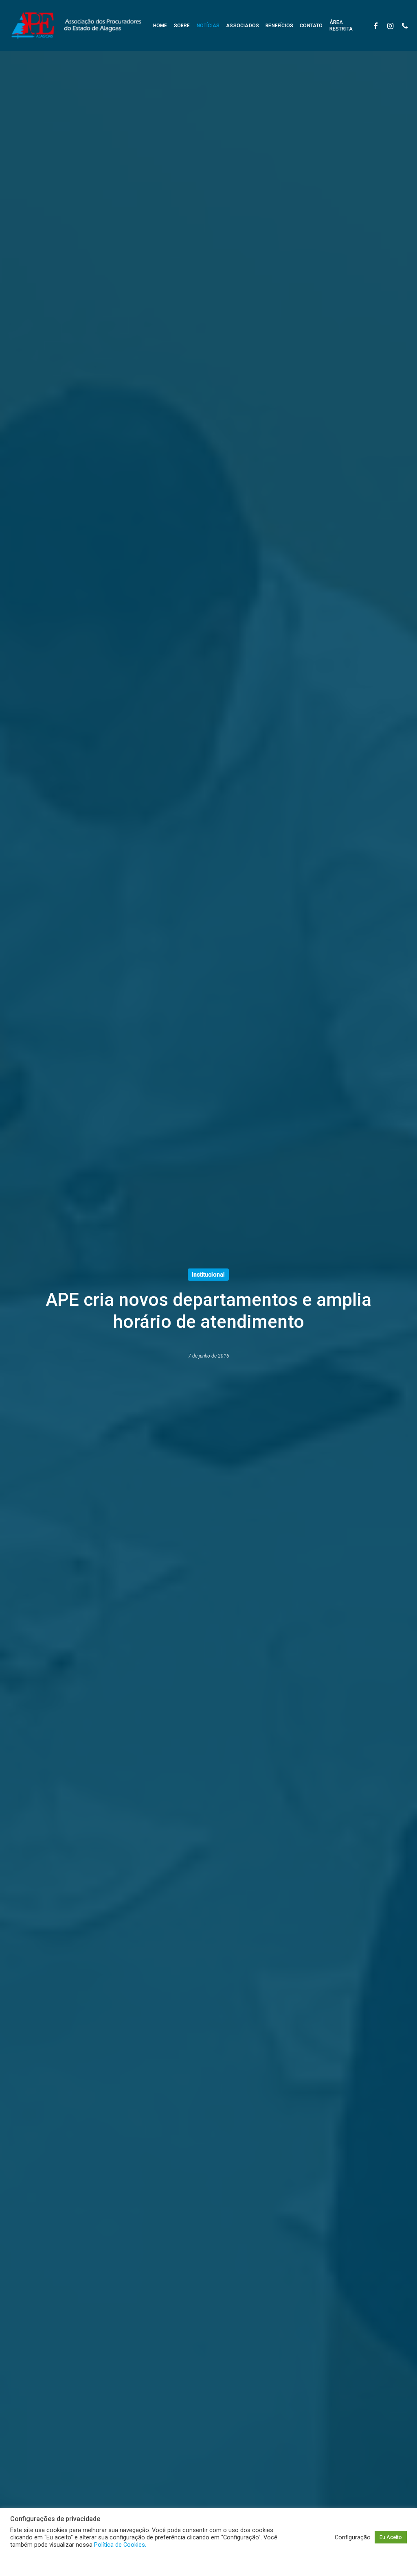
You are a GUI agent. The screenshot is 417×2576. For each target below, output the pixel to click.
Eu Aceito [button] (391, 2537)
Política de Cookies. (120, 2545)
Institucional (208, 1275)
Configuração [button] (353, 2537)
